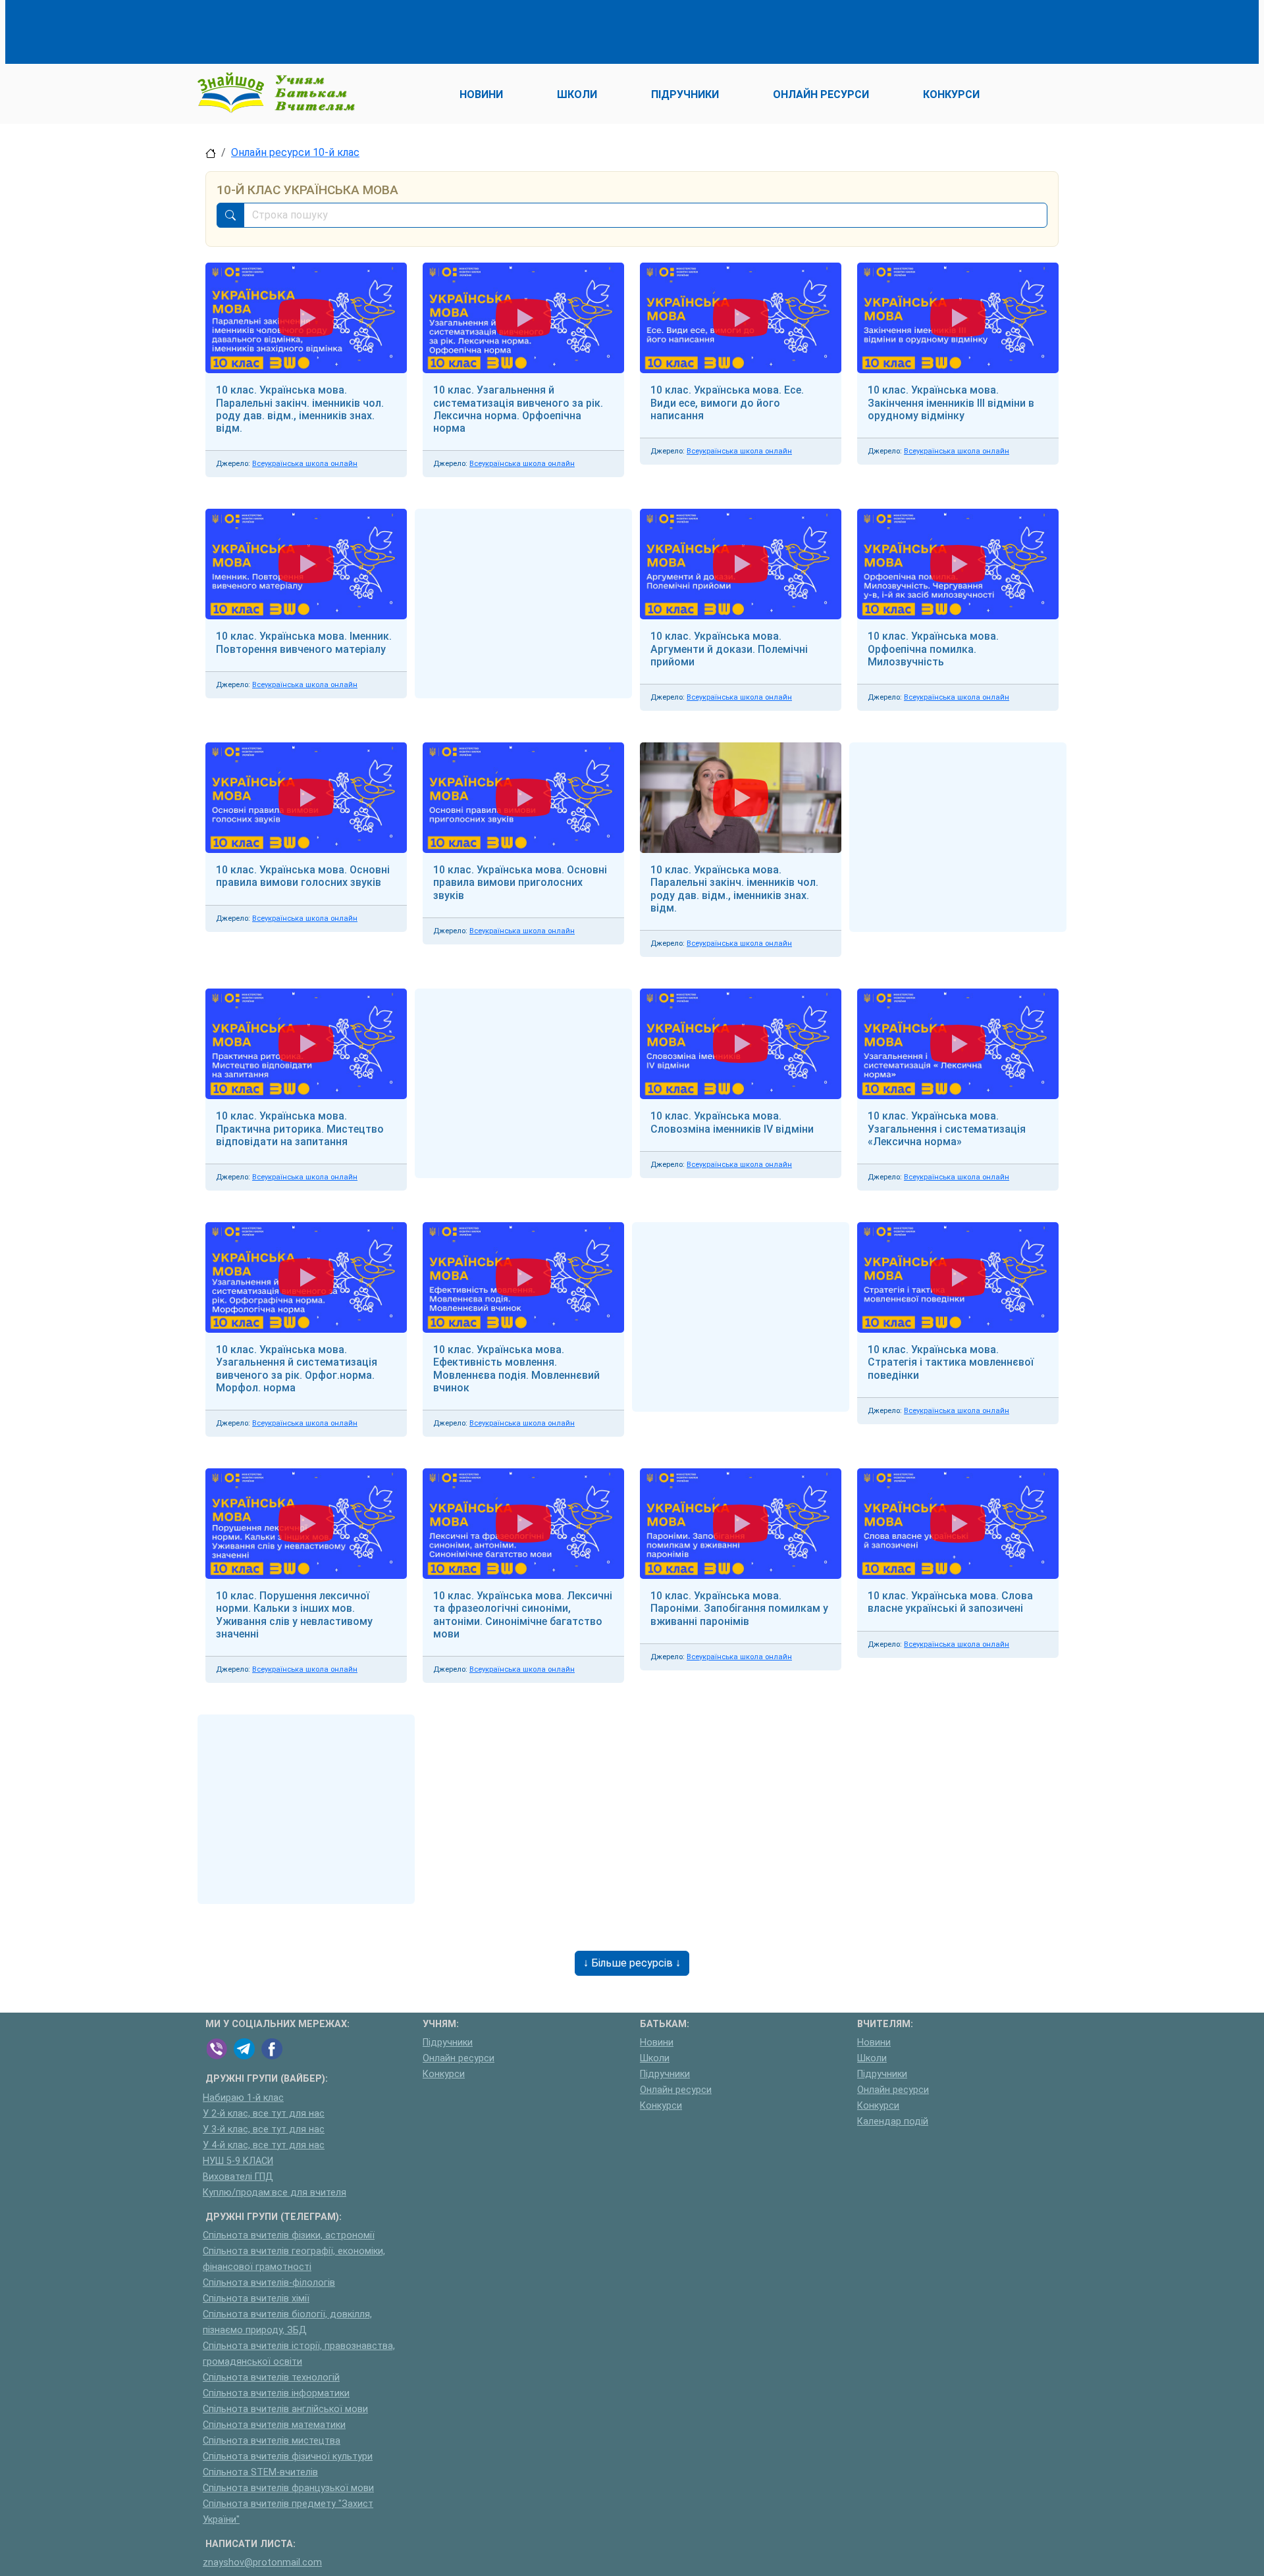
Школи (655, 2058)
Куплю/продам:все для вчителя (275, 2193)
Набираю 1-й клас (243, 2098)
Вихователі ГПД (238, 2177)
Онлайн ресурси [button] (821, 94)
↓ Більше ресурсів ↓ (632, 1963)
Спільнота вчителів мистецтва (272, 2441)
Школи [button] (577, 94)
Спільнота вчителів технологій (271, 2378)
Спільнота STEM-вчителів (260, 2472)
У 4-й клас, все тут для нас (264, 2145)
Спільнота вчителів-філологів (269, 2283)
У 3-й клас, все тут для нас (264, 2129)
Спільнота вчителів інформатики (276, 2393)
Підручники (448, 2043)
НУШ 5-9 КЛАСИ (238, 2161)
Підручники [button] (685, 94)
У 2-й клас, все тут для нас (264, 2114)
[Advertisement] (445, 30)
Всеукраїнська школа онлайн (305, 464)
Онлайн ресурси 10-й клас (295, 152)
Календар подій (893, 2122)
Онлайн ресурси (459, 2058)
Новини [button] (481, 94)
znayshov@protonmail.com (262, 2563)
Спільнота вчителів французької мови (288, 2488)
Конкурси (444, 2074)
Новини (657, 2043)
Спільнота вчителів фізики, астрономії (289, 2235)
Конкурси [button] (951, 94)
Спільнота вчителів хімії (256, 2299)
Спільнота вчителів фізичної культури (288, 2457)
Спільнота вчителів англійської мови (285, 2409)
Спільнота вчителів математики (274, 2425)
